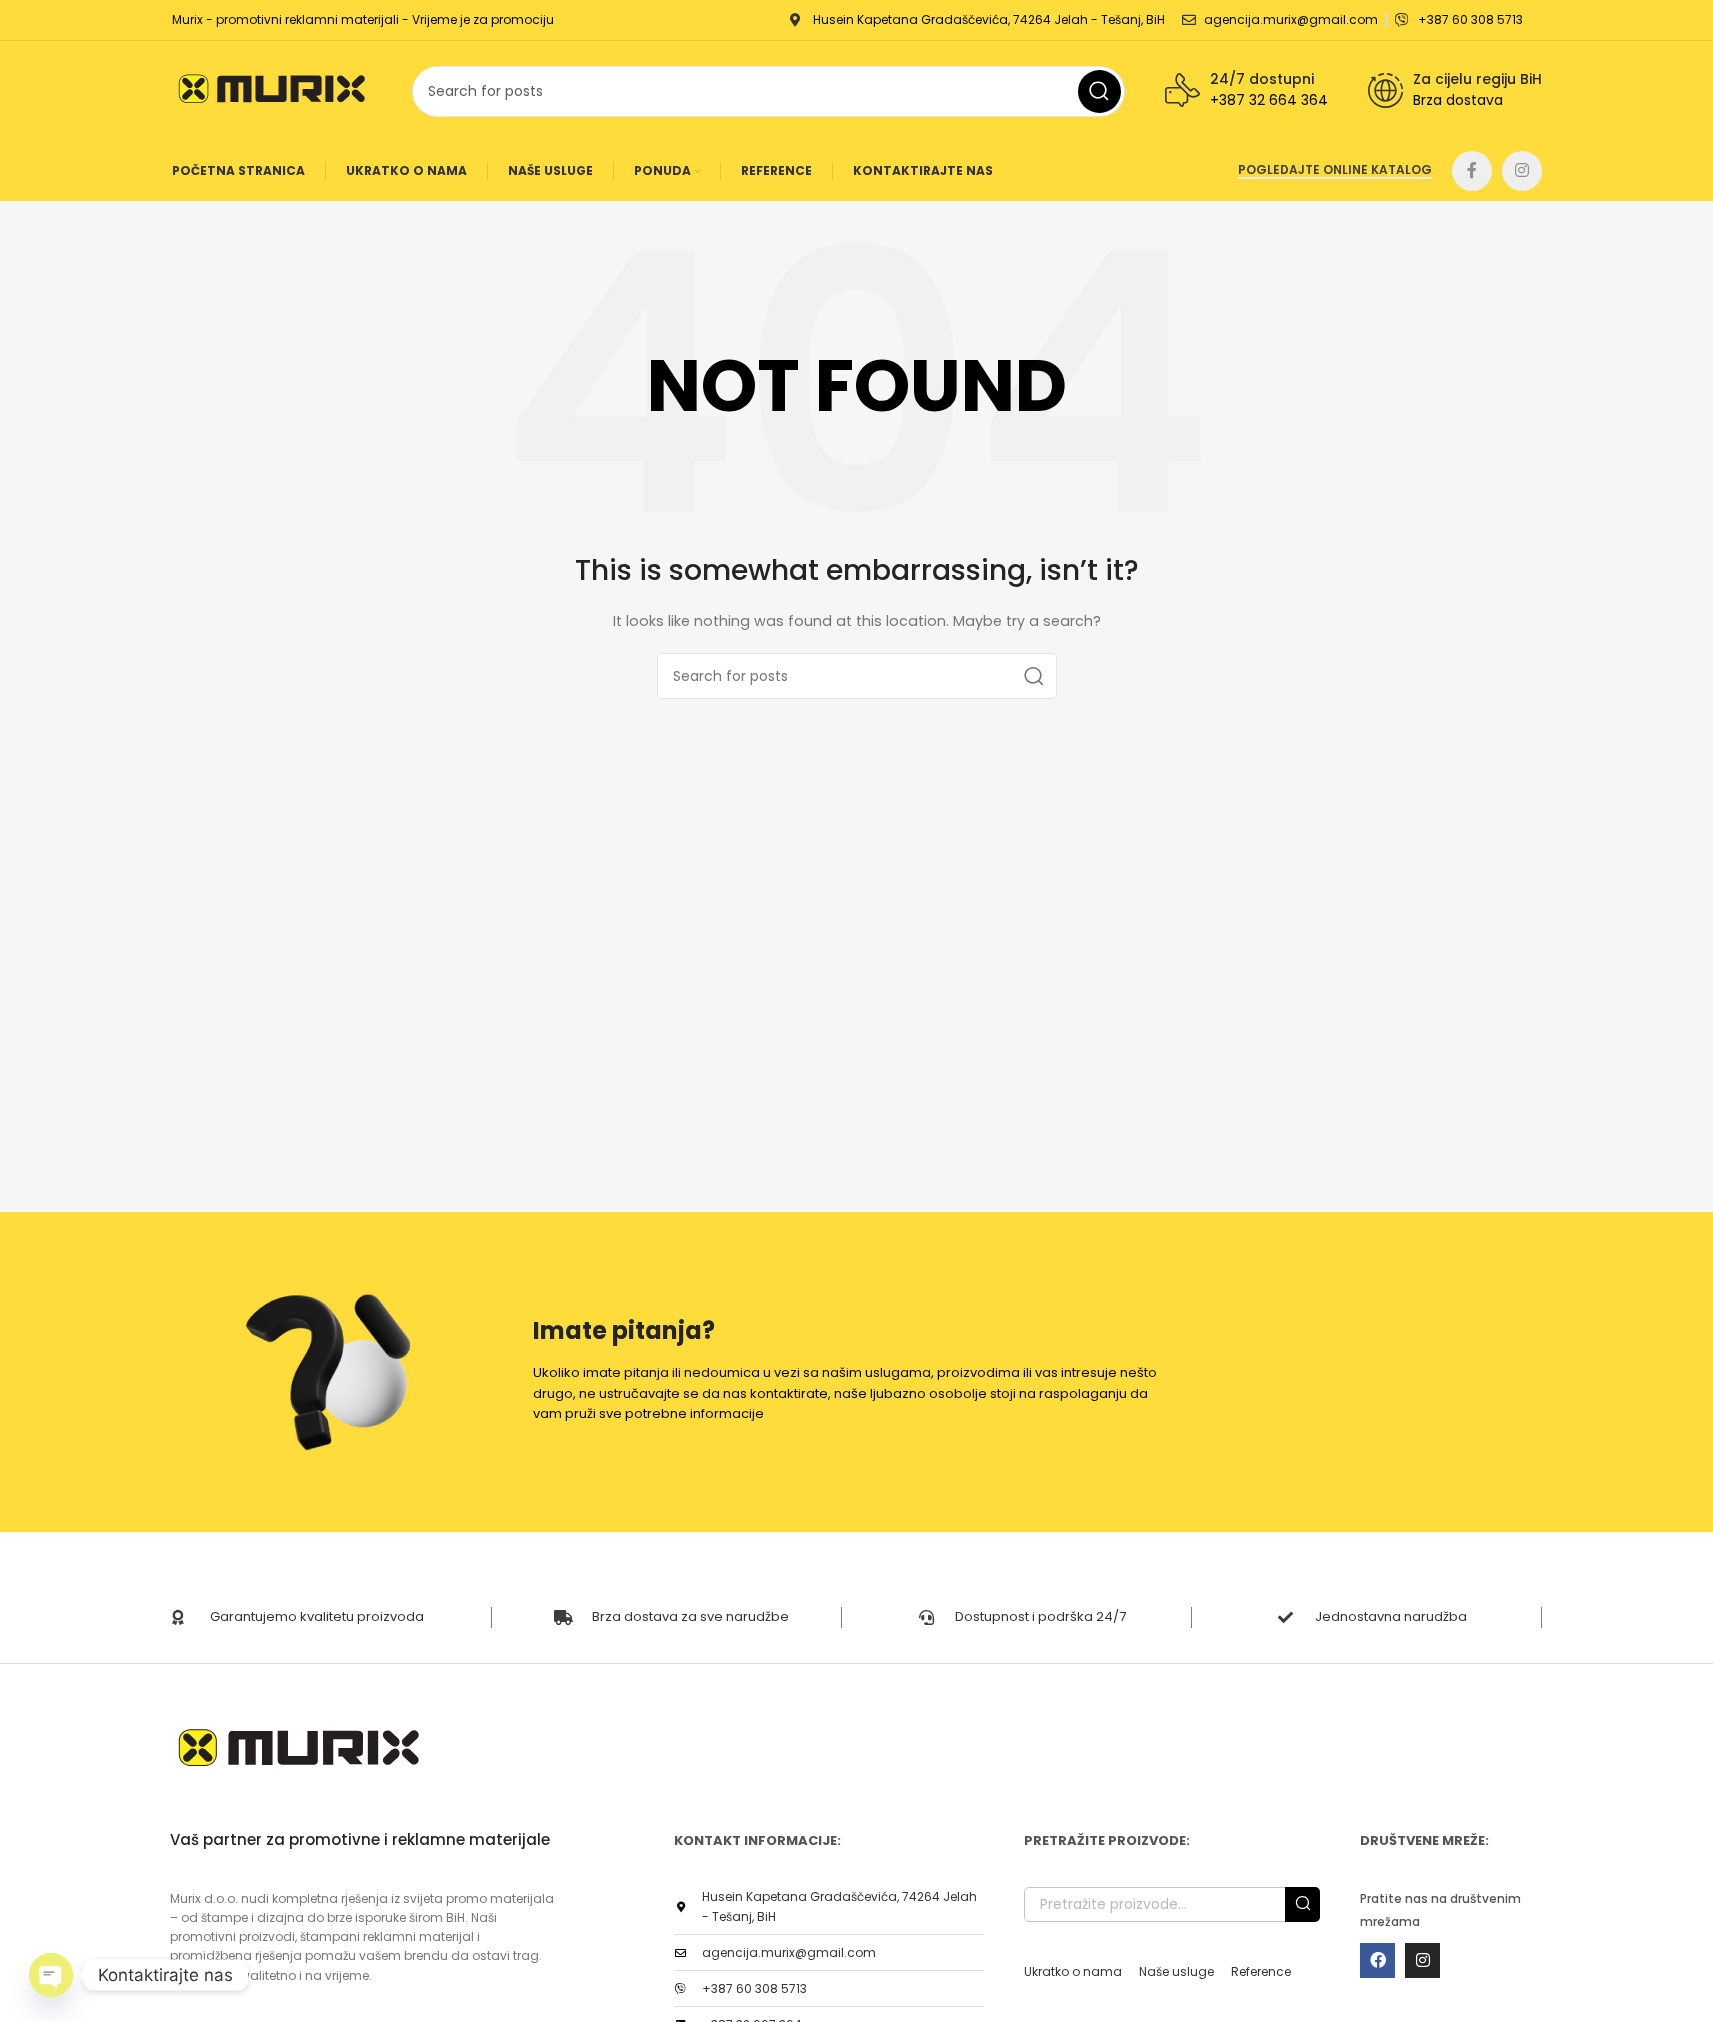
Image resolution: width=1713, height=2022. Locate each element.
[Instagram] (1422, 1960)
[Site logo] (272, 90)
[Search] (1034, 676)
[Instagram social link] (1522, 171)
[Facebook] (1377, 1960)
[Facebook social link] (1472, 171)
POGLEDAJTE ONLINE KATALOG (1335, 170)
